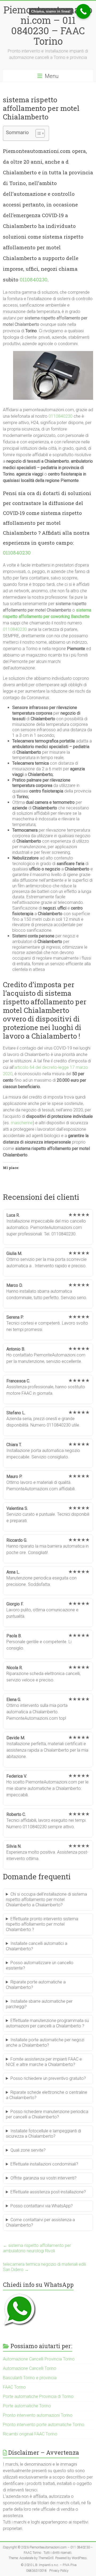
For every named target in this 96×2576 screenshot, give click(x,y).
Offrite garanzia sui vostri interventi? (43, 2178)
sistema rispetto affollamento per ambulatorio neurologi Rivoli (37, 2248)
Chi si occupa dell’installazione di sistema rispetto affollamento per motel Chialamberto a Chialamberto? (46, 1900)
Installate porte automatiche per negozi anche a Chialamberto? (45, 2043)
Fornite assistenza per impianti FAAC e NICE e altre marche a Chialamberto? (44, 2062)
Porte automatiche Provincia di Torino (38, 2396)
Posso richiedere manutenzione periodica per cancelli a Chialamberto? (47, 2114)
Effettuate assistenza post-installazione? (48, 2192)
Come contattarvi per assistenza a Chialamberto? (40, 2222)
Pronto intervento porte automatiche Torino (44, 2425)
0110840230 (34, 279)
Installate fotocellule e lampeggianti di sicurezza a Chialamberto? (43, 2134)
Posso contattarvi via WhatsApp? (42, 2206)
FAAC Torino (14, 2387)
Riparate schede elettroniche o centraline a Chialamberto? (47, 2095)
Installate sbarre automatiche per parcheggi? (39, 2004)
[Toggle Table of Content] (37, 133)
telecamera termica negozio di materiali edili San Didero (44, 2267)
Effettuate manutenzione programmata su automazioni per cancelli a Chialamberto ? (47, 2023)
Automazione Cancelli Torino (30, 2368)
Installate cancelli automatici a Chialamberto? (37, 1946)
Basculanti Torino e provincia (30, 2378)
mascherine (22, 1123)
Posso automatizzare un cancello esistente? (40, 1965)
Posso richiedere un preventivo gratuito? (48, 2078)
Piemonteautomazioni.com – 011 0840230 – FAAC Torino (48, 25)
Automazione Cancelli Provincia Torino (39, 2359)
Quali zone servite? (28, 2150)
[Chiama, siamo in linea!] (83, 11)
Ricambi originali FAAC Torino (30, 2434)
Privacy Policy (59, 2571)
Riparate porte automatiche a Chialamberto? (36, 1985)
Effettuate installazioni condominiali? (44, 2164)
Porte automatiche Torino (27, 2406)
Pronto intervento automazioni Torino (38, 2415)
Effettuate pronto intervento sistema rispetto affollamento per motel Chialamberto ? (42, 1924)
